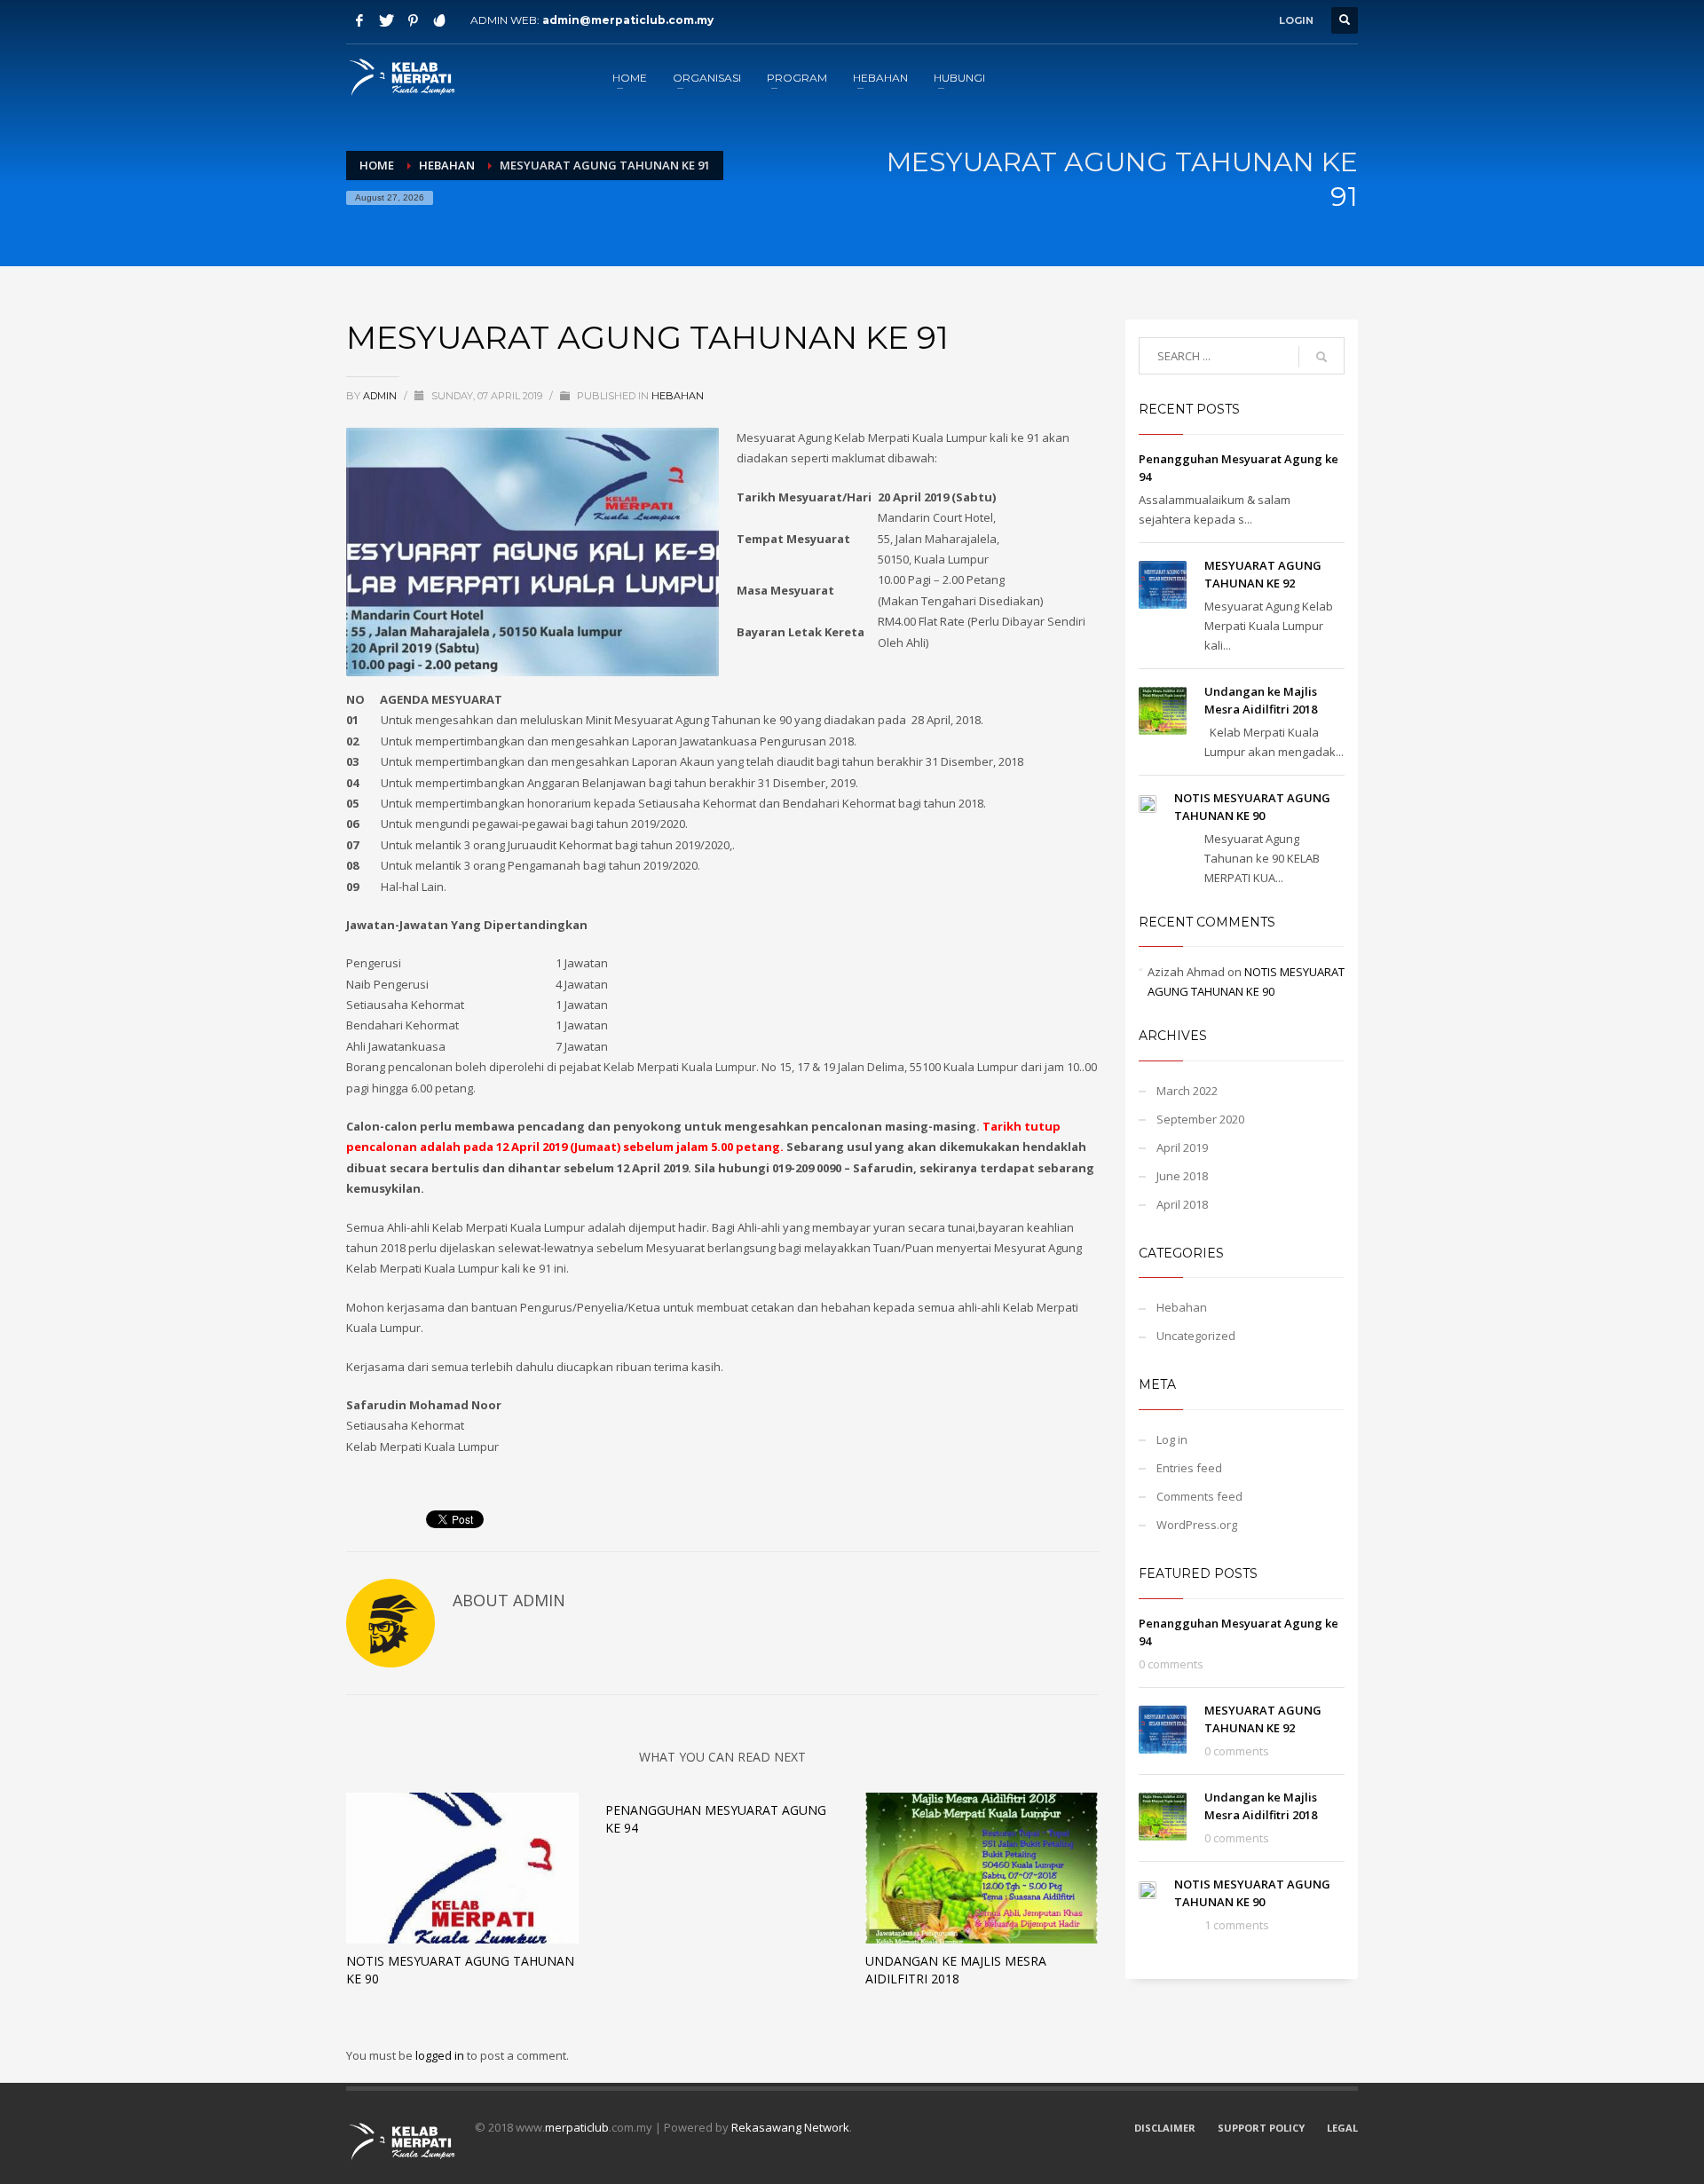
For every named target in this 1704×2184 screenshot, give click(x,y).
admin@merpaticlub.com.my (628, 20)
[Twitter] (386, 20)
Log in (1172, 1439)
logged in (441, 2055)
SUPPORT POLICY (1261, 2128)
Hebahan (447, 165)
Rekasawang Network (790, 2127)
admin (381, 396)
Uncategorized (1196, 1336)
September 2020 (1200, 1119)
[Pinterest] (413, 20)
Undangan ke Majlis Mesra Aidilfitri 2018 (956, 1970)
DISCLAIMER (1165, 2128)
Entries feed (1189, 1468)
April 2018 (1182, 1204)
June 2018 (1182, 1176)
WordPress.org (1197, 1525)
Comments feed (1199, 1496)
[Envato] (439, 20)
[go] (1321, 357)
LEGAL (1342, 2128)
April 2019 (1182, 1147)
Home (377, 165)
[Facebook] (359, 20)
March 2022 (1187, 1091)
